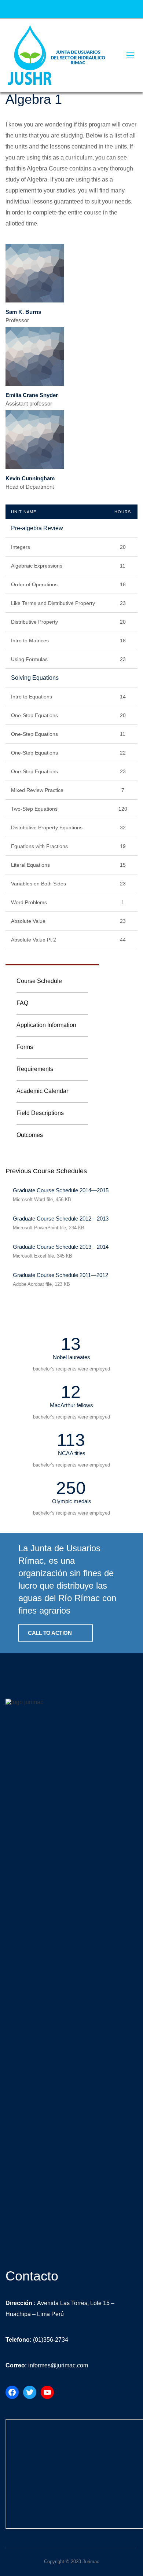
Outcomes (30, 1135)
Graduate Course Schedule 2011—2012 (60, 1275)
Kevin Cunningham (30, 478)
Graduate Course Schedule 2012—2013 (61, 1219)
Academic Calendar (42, 1091)
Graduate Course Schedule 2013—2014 (61, 1247)
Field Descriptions (40, 1113)
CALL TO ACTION (50, 1633)
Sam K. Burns (23, 312)
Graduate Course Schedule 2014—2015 (61, 1190)
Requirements (35, 1069)
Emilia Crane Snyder (32, 395)
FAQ (22, 1003)
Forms (25, 1047)
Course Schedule (39, 981)
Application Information (46, 1025)
